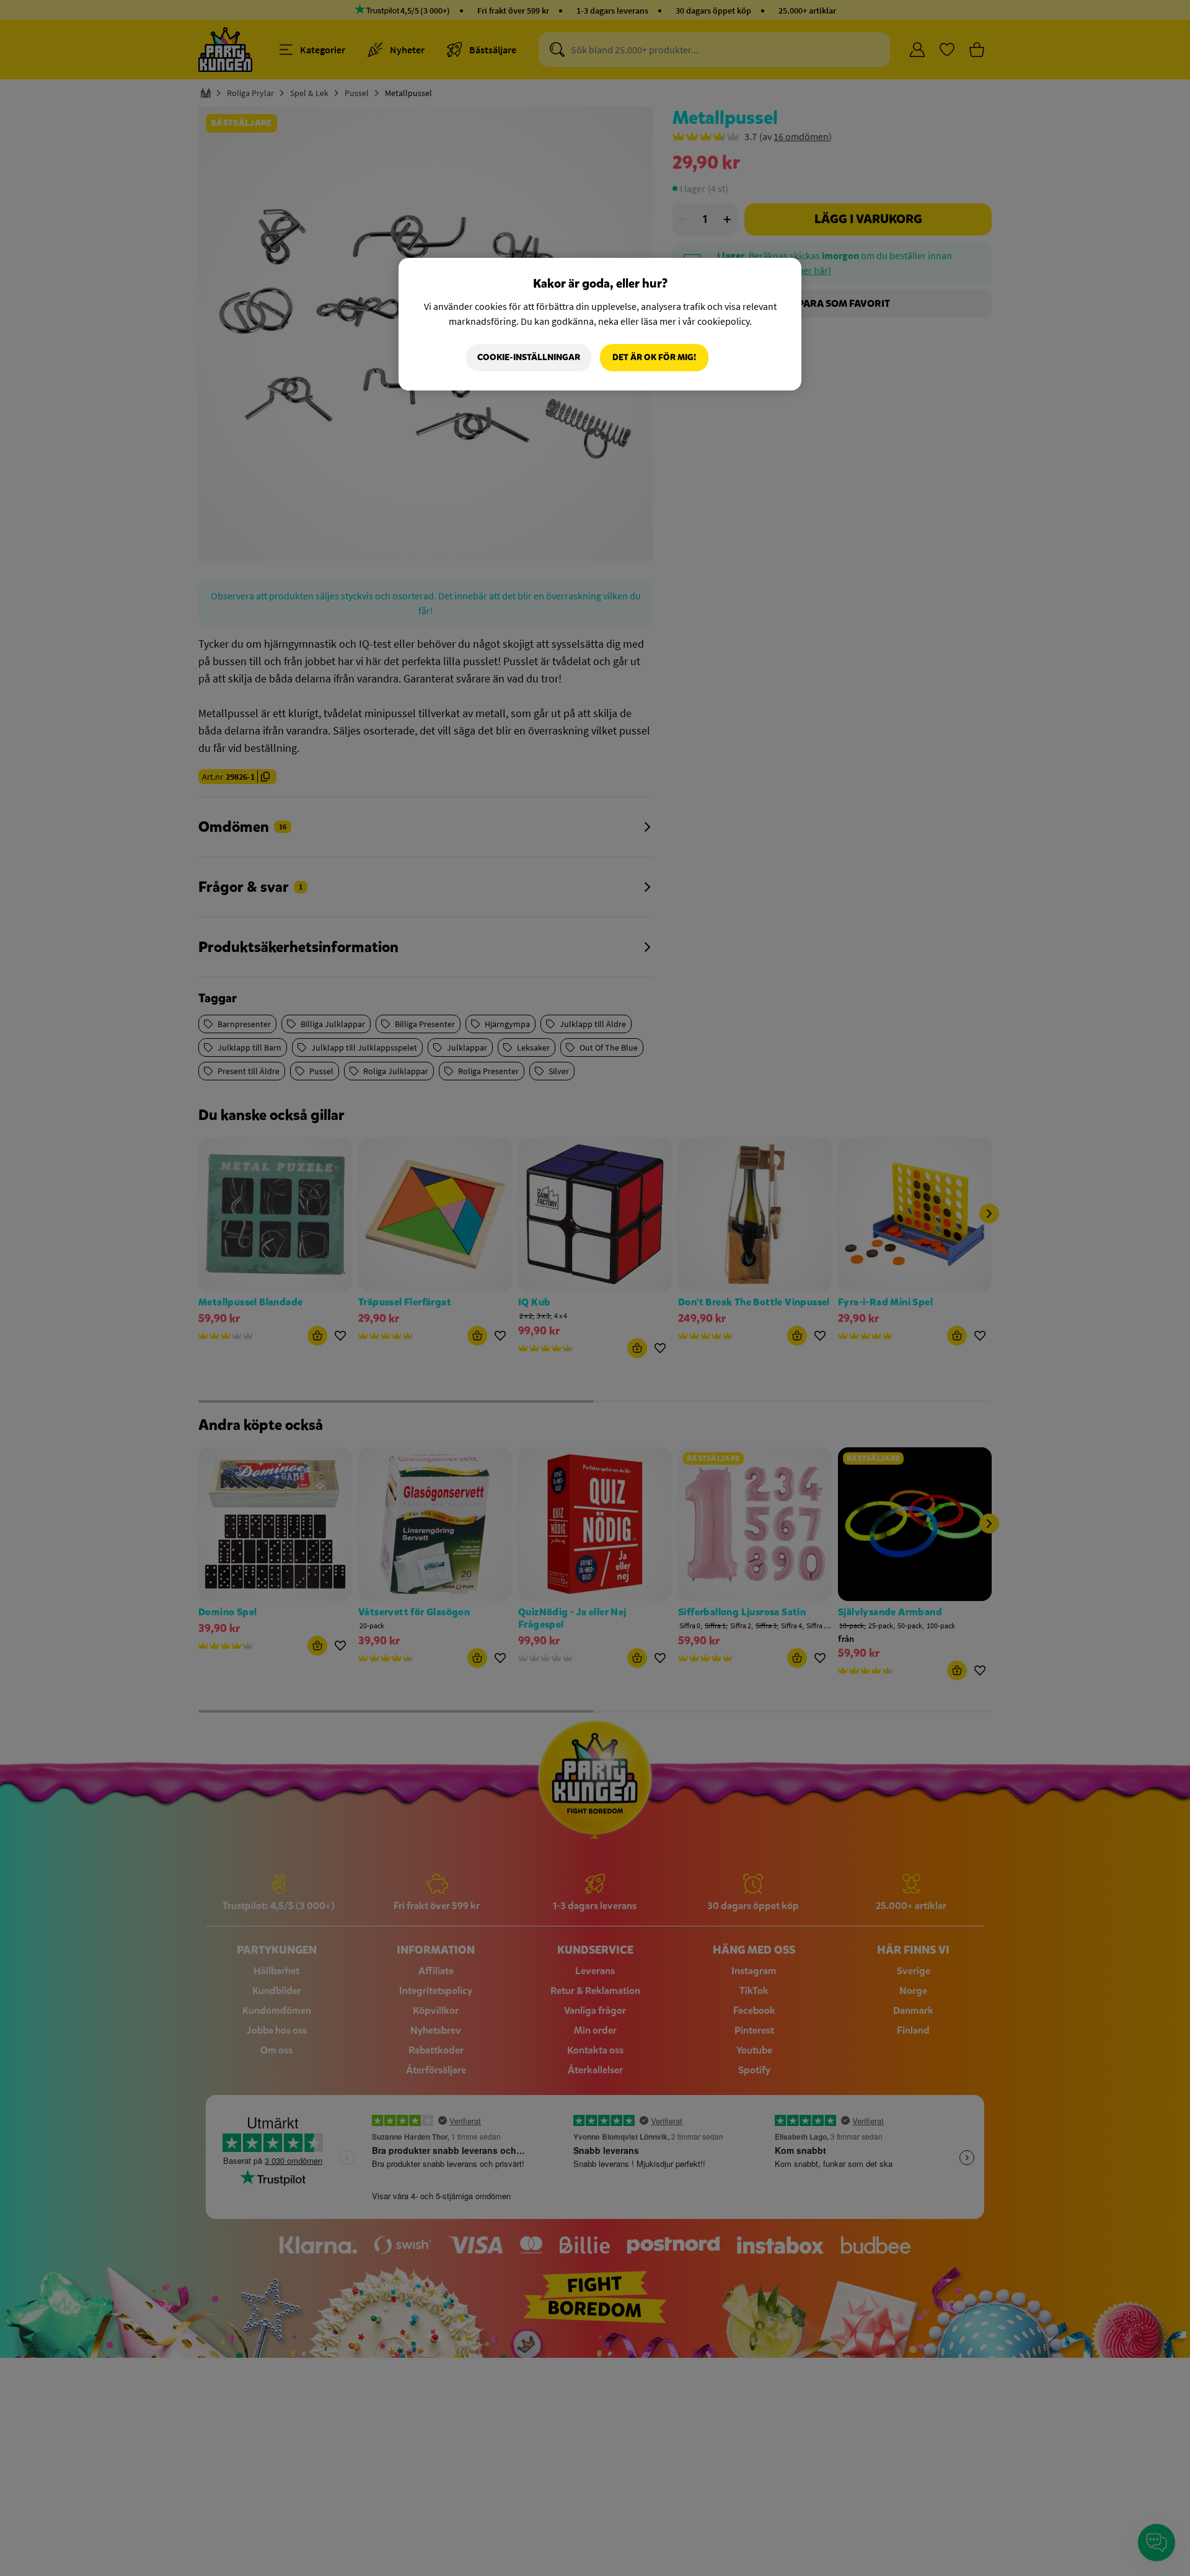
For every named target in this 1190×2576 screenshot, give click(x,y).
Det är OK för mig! (654, 357)
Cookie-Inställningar (529, 357)
